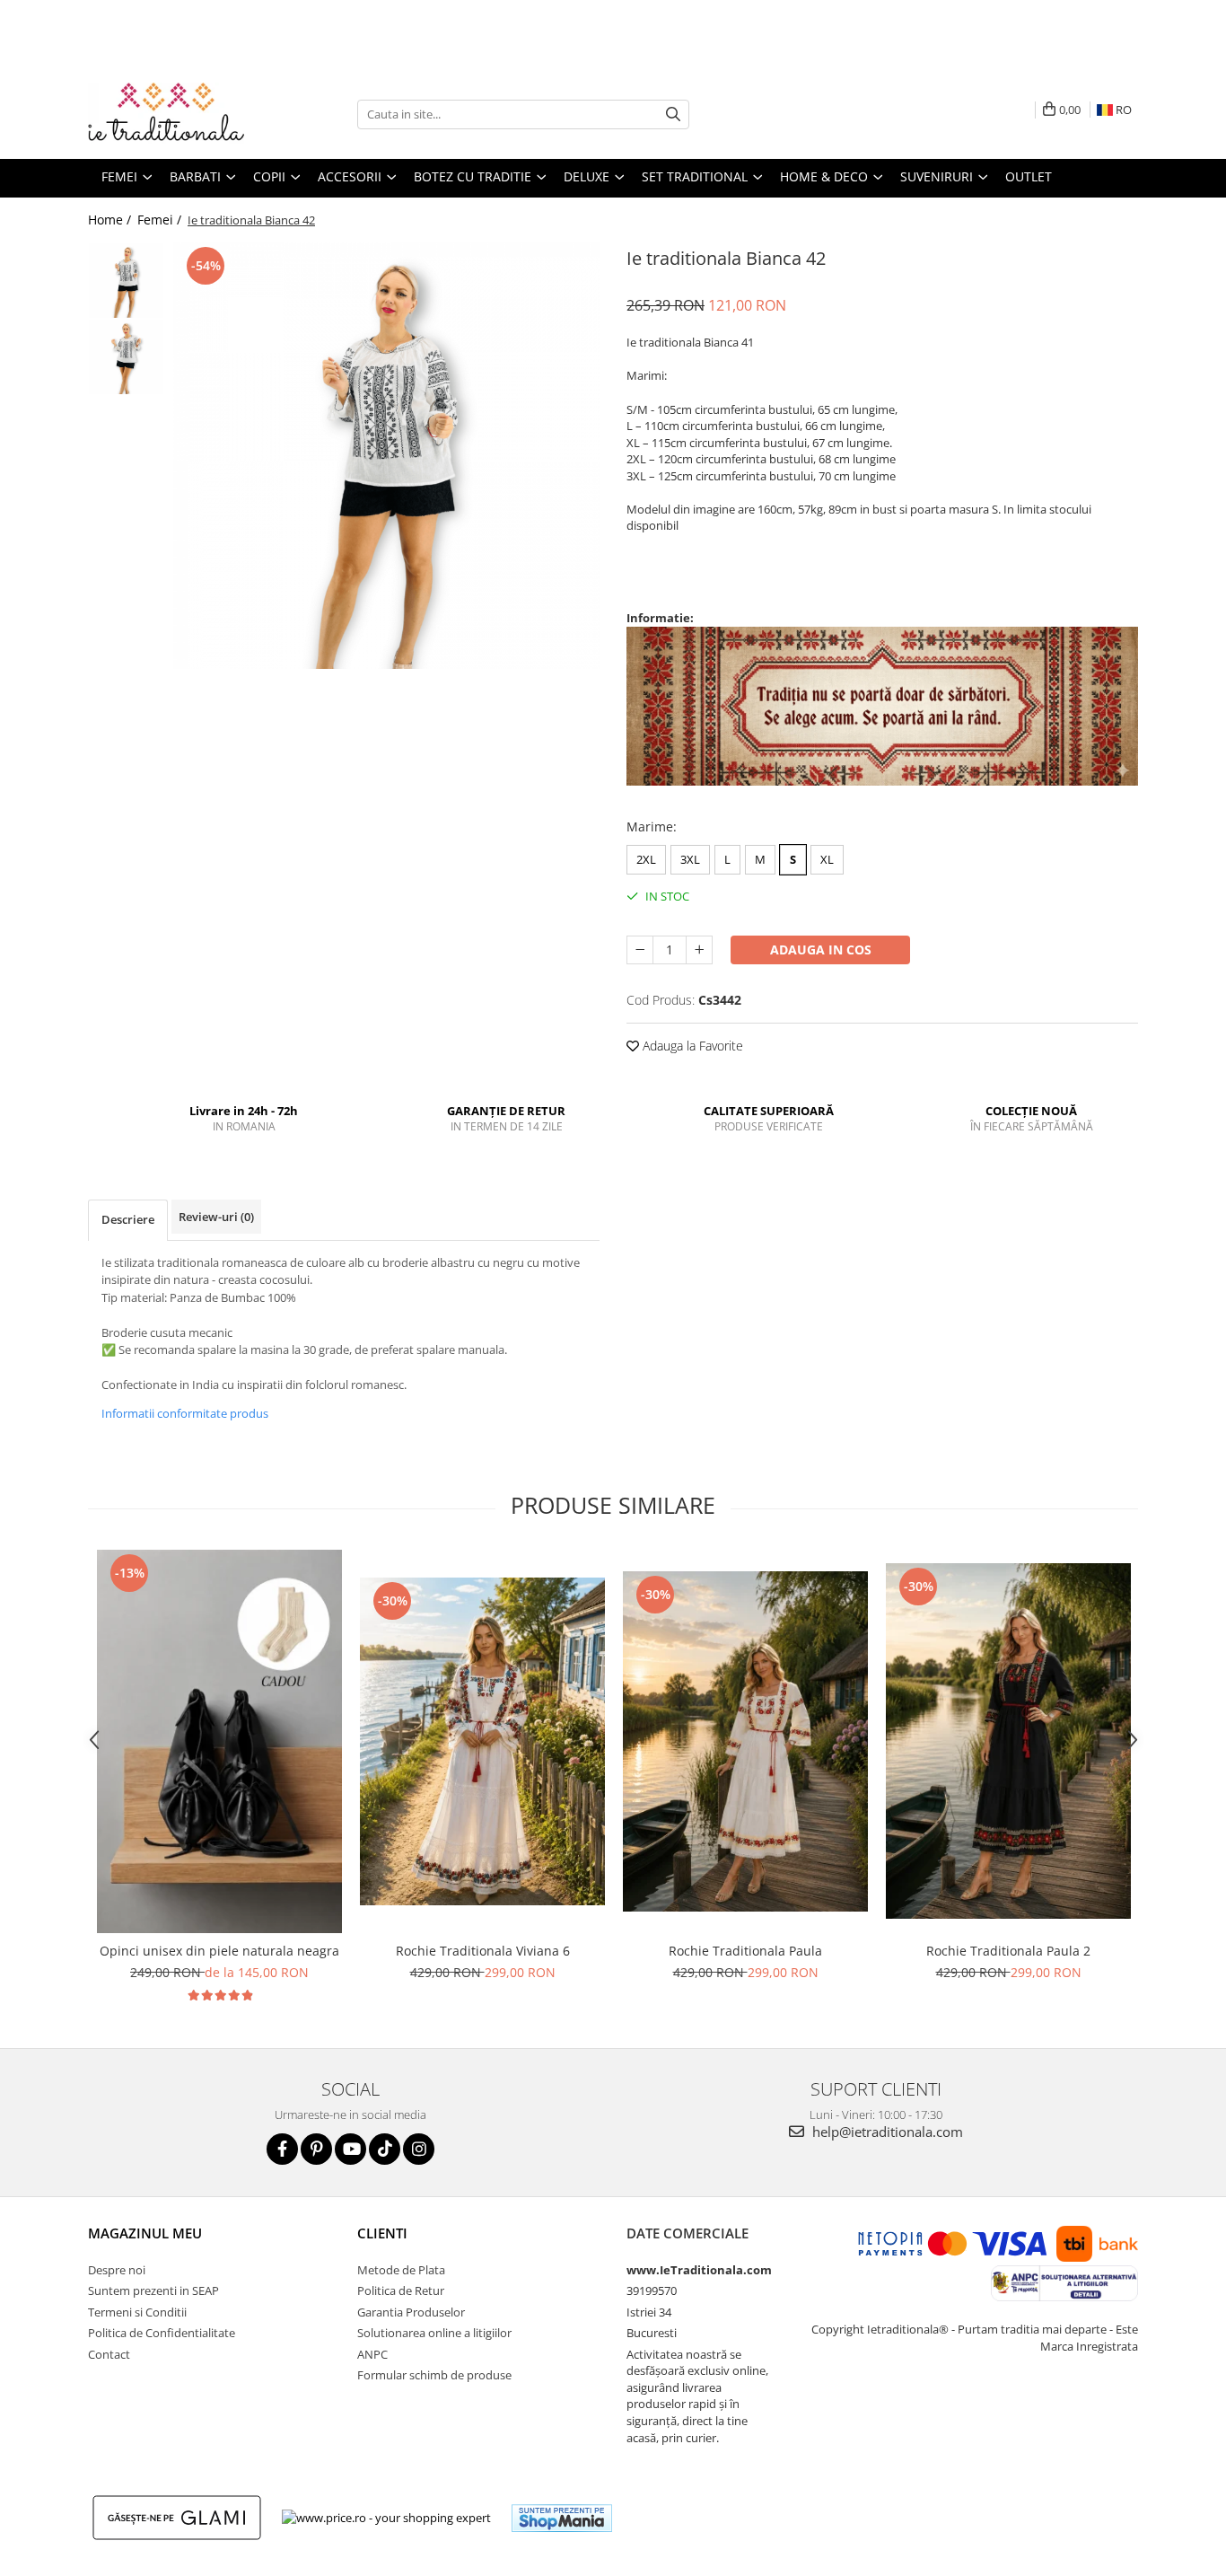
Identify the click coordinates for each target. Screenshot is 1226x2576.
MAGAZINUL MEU (145, 2233)
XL (827, 859)
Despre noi (117, 2270)
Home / (111, 220)
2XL (646, 859)
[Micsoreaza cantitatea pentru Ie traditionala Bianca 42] (640, 950)
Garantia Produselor (411, 2312)
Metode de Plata (401, 2270)
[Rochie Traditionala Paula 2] (1008, 1741)
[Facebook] (282, 2149)
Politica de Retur (401, 2290)
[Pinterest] (316, 2149)
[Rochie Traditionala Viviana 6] (482, 1741)
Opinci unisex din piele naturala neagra (219, 1951)
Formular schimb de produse (434, 2375)
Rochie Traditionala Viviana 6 (483, 1951)
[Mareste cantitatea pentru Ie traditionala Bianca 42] (699, 950)
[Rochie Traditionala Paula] (745, 1741)
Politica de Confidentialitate (162, 2333)
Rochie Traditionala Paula (745, 1951)
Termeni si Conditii (137, 2312)
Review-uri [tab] (216, 1217)
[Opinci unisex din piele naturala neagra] (219, 1741)
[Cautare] (673, 114)
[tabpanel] (386, 456)
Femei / (161, 220)
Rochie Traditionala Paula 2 (1008, 1951)
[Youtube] (350, 2149)
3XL (690, 859)
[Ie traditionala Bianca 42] (386, 456)
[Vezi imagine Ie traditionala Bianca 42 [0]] (126, 281)
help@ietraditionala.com (886, 2132)
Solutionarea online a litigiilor (434, 2333)
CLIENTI (382, 2233)
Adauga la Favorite (691, 1046)
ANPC (372, 2354)
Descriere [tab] (128, 1219)
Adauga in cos (821, 950)
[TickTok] (385, 2149)
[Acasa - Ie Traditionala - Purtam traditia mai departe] (178, 114)
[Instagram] (419, 2149)
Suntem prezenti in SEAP (153, 2290)
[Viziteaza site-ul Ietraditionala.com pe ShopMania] (562, 2518)
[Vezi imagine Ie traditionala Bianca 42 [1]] (126, 357)
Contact (109, 2354)
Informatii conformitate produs (185, 1413)
